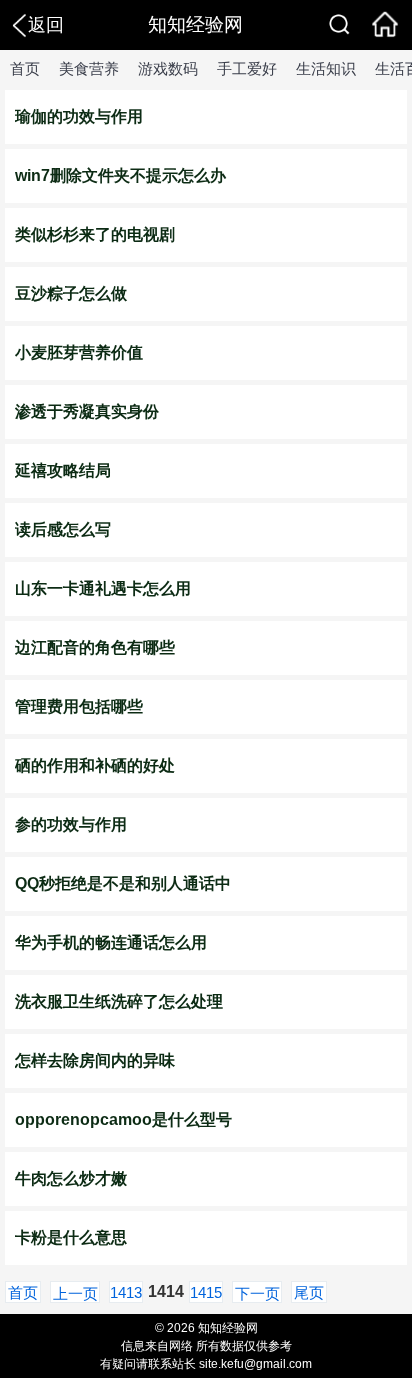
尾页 (309, 1292)
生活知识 (326, 68)
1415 (206, 1292)
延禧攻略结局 (63, 470)
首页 (25, 68)
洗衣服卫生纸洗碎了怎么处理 (119, 1001)
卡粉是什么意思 (71, 1237)
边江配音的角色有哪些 (95, 647)
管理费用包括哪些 (79, 706)
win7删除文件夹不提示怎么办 (120, 175)
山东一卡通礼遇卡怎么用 (103, 588)
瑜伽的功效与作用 (79, 116)
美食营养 (89, 68)
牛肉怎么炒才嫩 (71, 1178)
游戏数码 (168, 68)
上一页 (75, 1293)
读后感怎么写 (63, 529)
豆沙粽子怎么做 (71, 293)
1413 (126, 1292)
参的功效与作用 (71, 824)
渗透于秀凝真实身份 (87, 411)
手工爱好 (247, 68)
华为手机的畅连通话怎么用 (111, 942)
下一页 (257, 1293)
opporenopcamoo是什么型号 (123, 1119)
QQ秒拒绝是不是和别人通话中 (123, 883)
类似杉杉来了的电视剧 (95, 234)
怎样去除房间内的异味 (95, 1060)
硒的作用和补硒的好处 (95, 765)
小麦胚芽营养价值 (79, 352)
